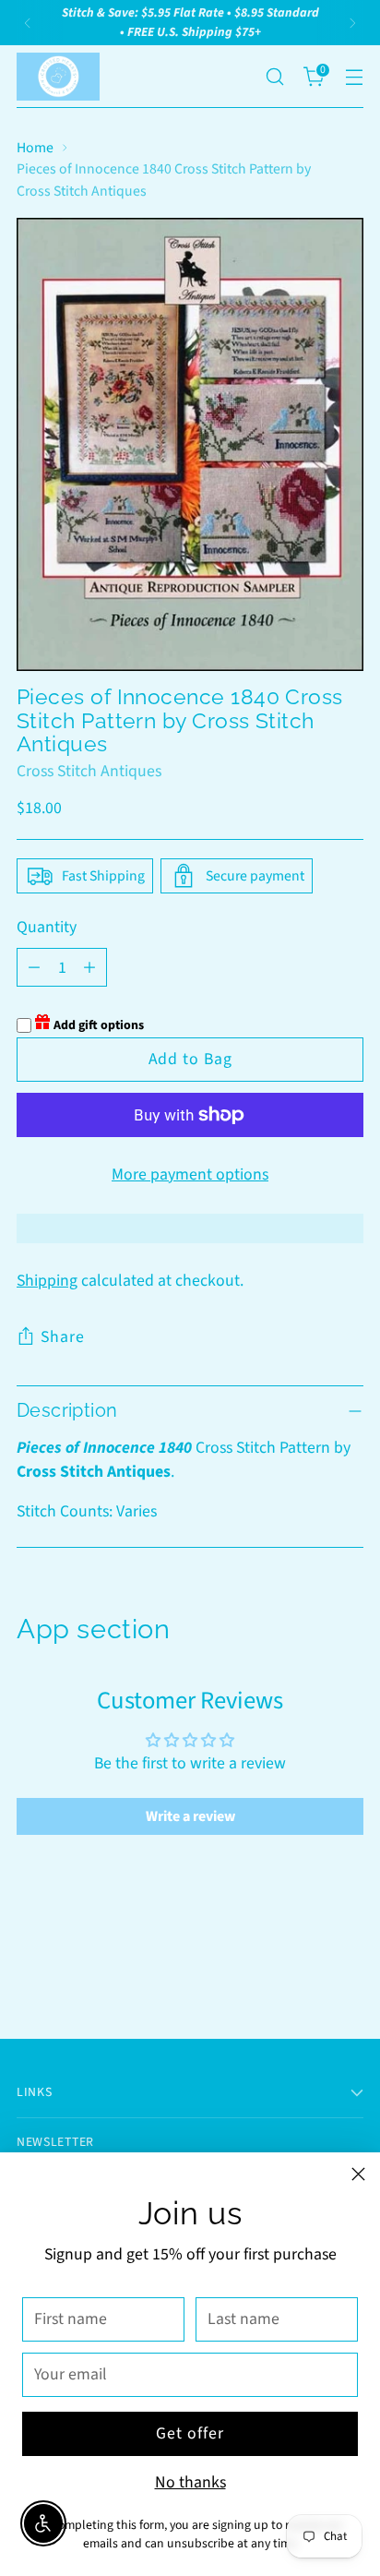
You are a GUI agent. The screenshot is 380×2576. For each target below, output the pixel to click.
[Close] (358, 2174)
